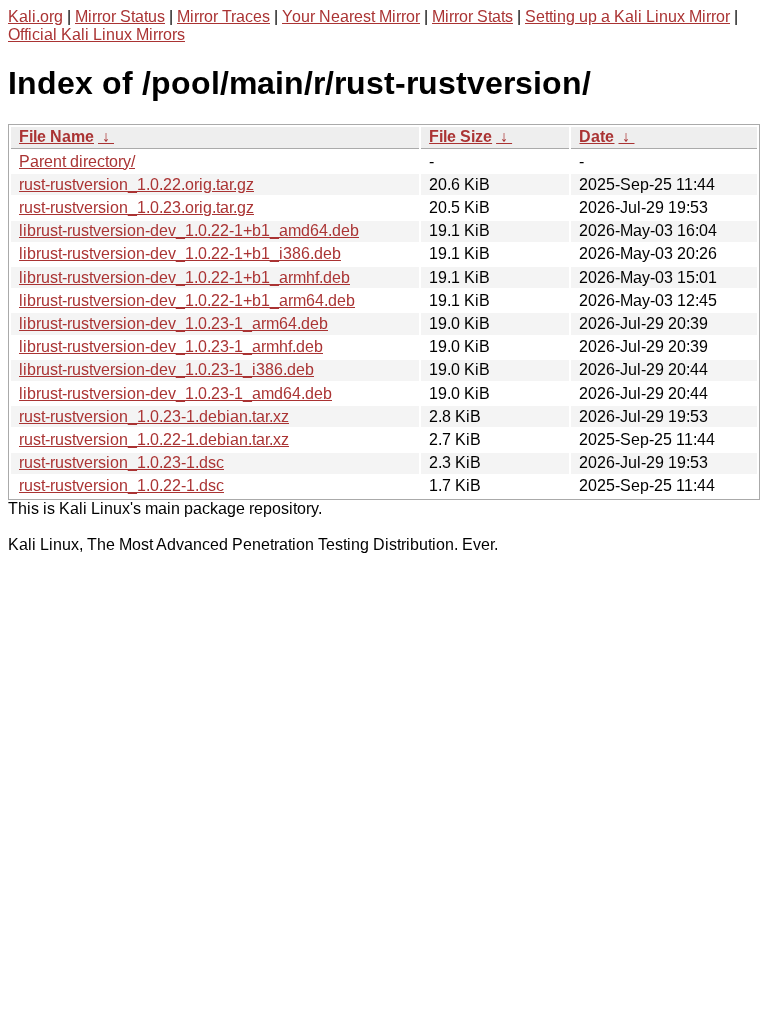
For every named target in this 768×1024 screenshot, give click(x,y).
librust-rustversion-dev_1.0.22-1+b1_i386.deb (180, 253)
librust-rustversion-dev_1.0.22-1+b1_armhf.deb (184, 277)
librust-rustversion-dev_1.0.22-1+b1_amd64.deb (189, 230)
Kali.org (35, 16)
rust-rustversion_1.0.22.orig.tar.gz (136, 184)
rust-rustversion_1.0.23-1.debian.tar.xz (154, 416)
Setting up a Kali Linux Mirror (627, 16)
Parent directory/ (77, 161)
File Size (460, 136)
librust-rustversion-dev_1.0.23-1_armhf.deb (171, 346)
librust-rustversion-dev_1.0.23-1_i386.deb (166, 369)
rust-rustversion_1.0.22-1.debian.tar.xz (154, 439)
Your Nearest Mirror (351, 16)
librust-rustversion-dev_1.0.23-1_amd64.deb (175, 393)
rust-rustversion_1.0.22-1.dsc (121, 485)
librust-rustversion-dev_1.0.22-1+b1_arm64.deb (187, 300)
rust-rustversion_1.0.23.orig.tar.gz (136, 207)
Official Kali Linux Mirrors (96, 34)
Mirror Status (120, 16)
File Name (56, 136)
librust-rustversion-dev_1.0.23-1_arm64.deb (173, 323)
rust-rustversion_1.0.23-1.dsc (121, 462)
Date (596, 136)
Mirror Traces (223, 16)
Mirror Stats (472, 16)
